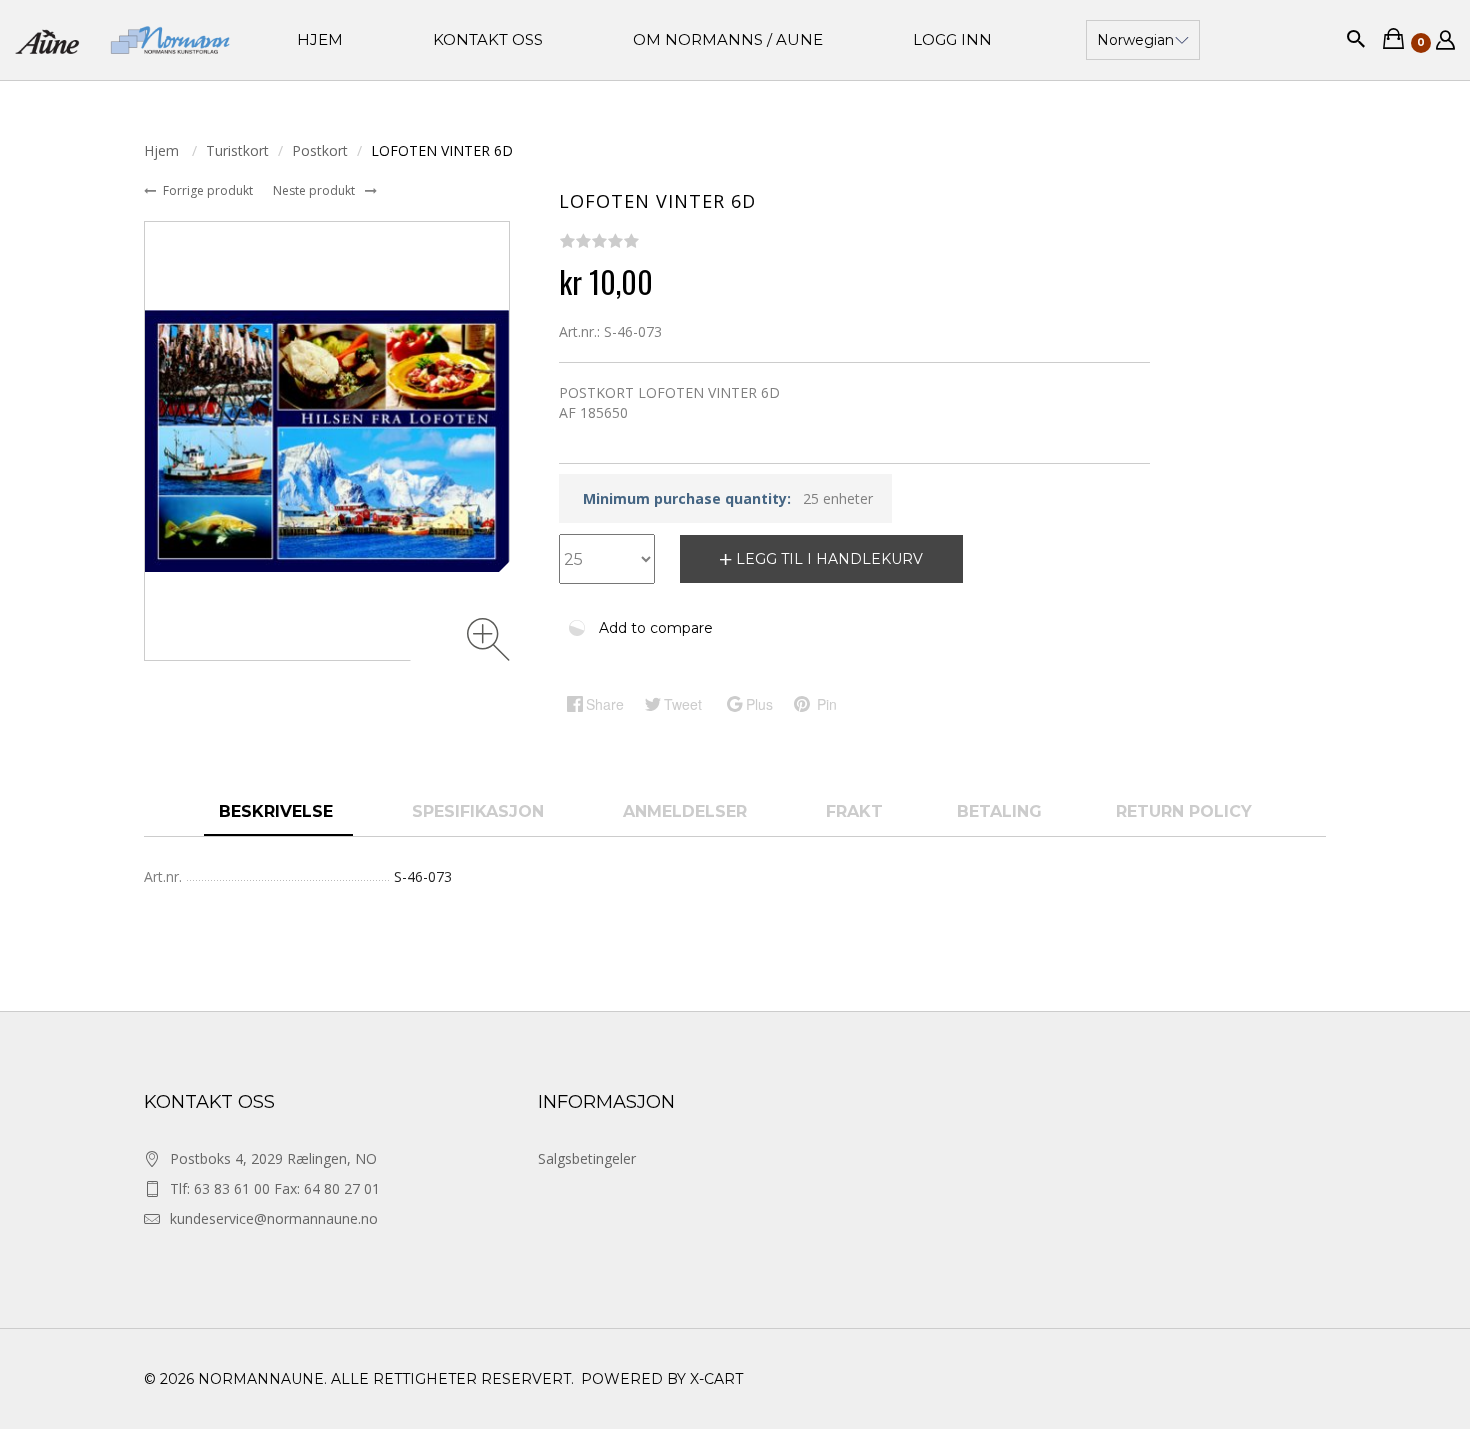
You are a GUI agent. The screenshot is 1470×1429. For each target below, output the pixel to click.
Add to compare (656, 628)
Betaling (999, 811)
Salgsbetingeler (587, 1158)
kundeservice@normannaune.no (274, 1218)
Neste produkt (315, 190)
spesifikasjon (480, 811)
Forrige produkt (209, 190)
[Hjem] (122, 40)
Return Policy (1184, 811)
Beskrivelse (278, 811)
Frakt (854, 811)
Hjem (163, 150)
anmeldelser (687, 811)
